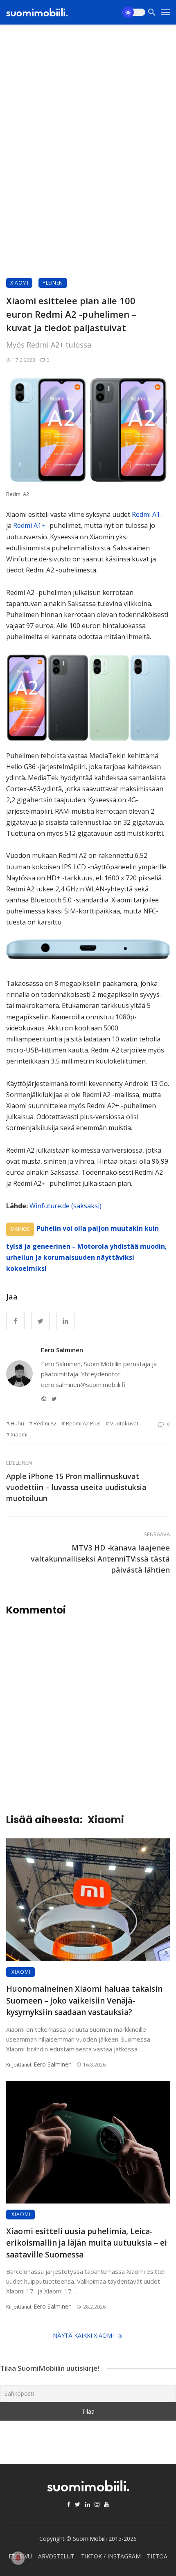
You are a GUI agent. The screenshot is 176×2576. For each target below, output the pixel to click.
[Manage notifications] (18, 2558)
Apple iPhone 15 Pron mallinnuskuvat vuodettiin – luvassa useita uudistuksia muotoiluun (76, 1487)
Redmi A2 (45, 1423)
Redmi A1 (146, 514)
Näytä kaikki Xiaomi (83, 2335)
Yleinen (53, 283)
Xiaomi (19, 283)
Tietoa (157, 2556)
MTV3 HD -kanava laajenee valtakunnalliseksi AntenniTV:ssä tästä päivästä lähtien (100, 1559)
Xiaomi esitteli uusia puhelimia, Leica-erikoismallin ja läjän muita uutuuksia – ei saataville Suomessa (87, 2243)
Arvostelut (56, 2556)
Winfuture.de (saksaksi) (65, 1206)
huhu (17, 1423)
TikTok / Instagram (111, 2556)
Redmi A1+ (29, 525)
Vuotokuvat (124, 1423)
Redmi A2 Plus (83, 1423)
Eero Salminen (62, 1350)
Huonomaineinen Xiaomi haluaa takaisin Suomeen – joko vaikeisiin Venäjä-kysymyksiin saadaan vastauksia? (84, 2000)
